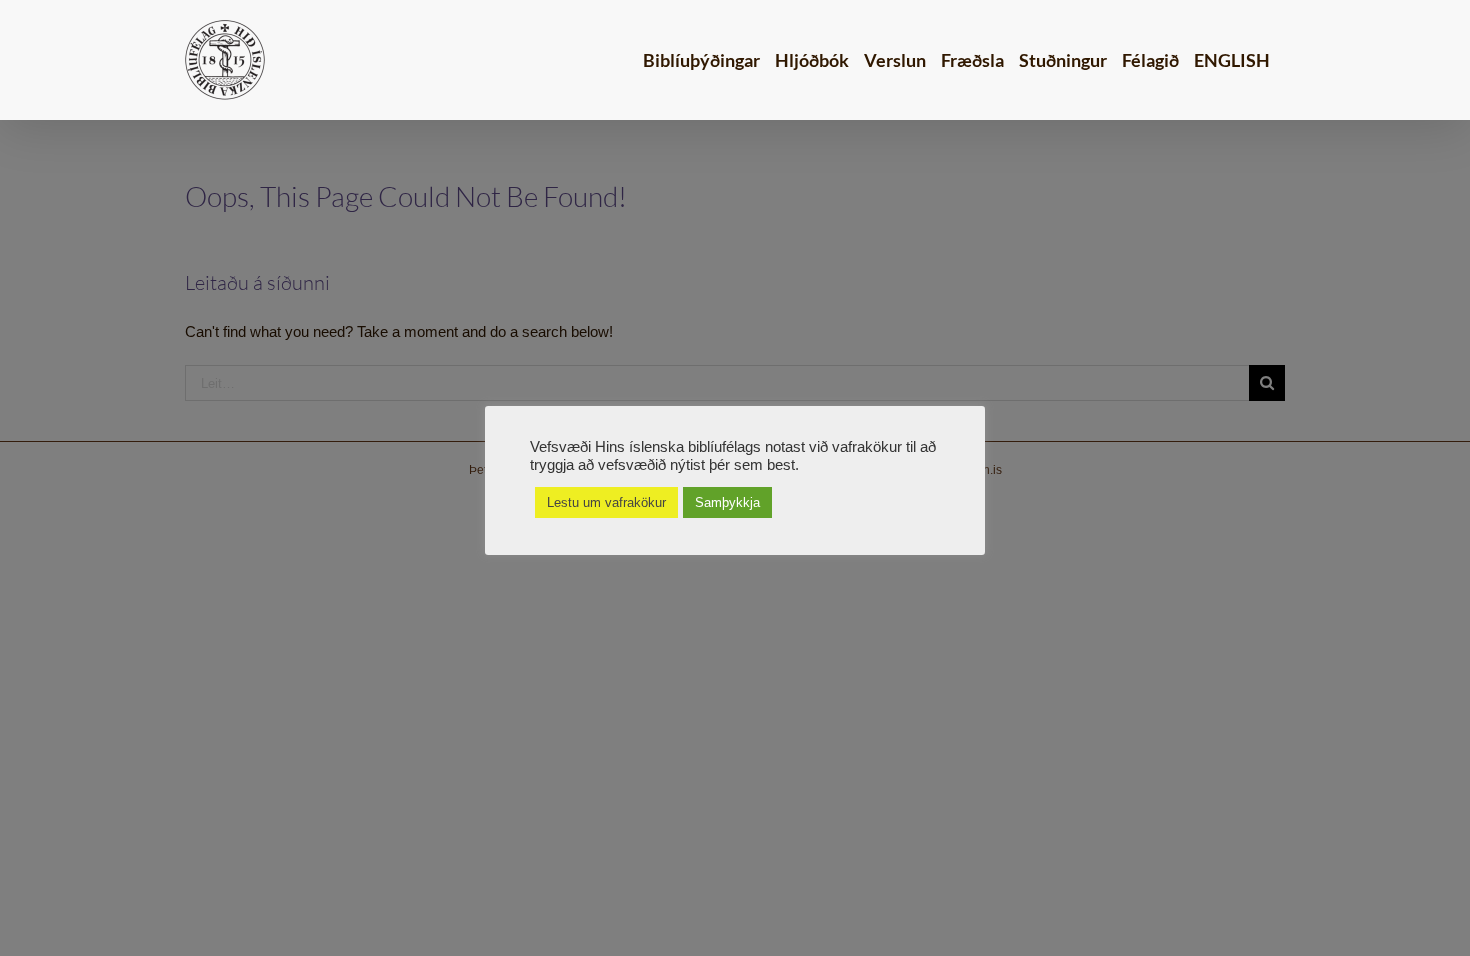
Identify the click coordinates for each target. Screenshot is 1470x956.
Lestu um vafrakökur (606, 502)
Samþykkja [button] (727, 502)
